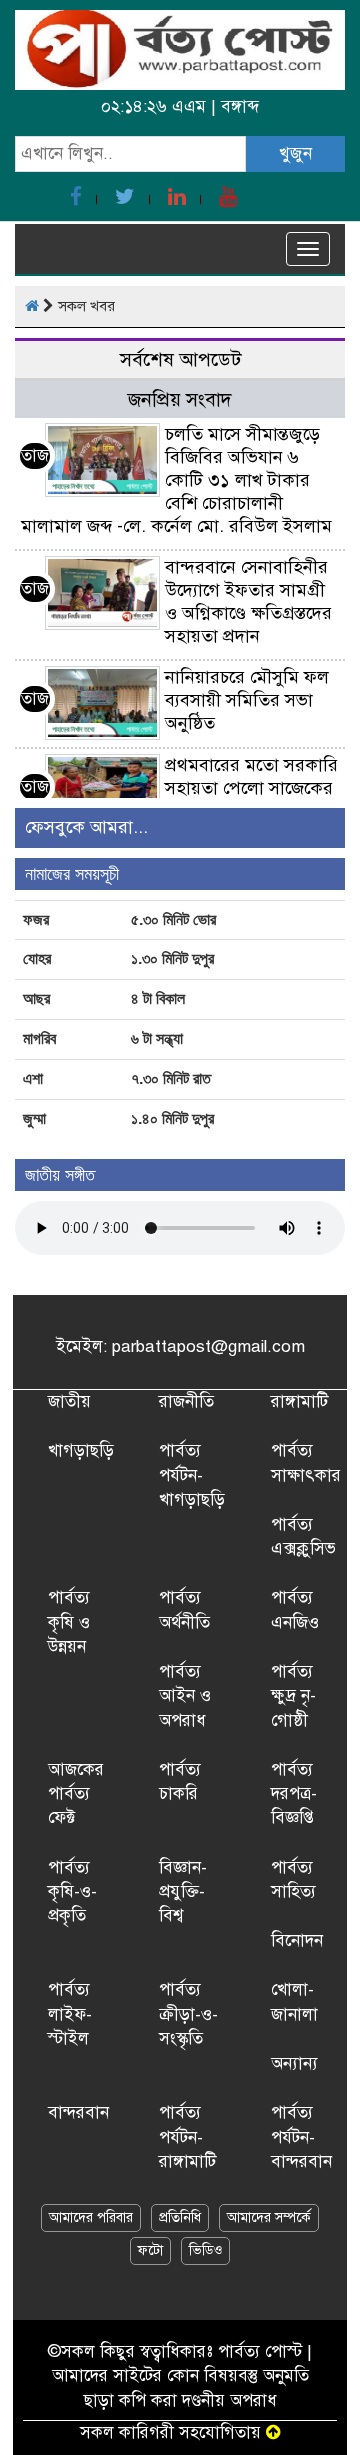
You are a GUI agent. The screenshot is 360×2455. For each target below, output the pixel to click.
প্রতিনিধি (180, 2217)
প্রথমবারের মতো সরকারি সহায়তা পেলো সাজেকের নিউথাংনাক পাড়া (251, 788)
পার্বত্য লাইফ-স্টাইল (70, 2014)
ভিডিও (205, 2250)
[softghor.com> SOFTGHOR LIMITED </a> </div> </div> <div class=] (273, 2432)
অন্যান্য (294, 2063)
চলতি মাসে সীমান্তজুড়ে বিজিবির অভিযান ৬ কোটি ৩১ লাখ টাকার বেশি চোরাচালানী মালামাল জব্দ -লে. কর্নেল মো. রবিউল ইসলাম (176, 480)
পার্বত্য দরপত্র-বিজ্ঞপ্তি (294, 1794)
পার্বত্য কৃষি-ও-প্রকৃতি (72, 1892)
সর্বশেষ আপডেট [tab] (180, 359)
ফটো (150, 2250)
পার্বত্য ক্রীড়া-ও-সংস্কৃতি (188, 2014)
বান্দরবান (78, 2112)
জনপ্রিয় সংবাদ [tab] (180, 399)
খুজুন (295, 153)
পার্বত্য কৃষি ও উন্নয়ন (69, 1622)
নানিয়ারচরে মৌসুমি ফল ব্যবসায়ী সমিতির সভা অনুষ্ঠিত (247, 700)
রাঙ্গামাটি (299, 1401)
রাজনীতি (186, 1401)
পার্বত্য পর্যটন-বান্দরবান (301, 2137)
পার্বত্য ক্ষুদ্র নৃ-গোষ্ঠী (293, 1696)
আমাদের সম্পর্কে (269, 2217)
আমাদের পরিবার (91, 2217)
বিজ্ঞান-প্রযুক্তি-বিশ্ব (183, 1892)
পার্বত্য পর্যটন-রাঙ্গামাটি (187, 2137)
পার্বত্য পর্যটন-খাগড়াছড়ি (192, 1475)
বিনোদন (297, 1940)
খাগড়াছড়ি (81, 1450)
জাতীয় (69, 1401)
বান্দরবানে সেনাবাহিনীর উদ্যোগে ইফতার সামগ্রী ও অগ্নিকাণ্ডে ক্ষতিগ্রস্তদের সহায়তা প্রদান (248, 601)
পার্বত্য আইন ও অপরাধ (185, 1696)
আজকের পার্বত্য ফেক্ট (76, 1794)
